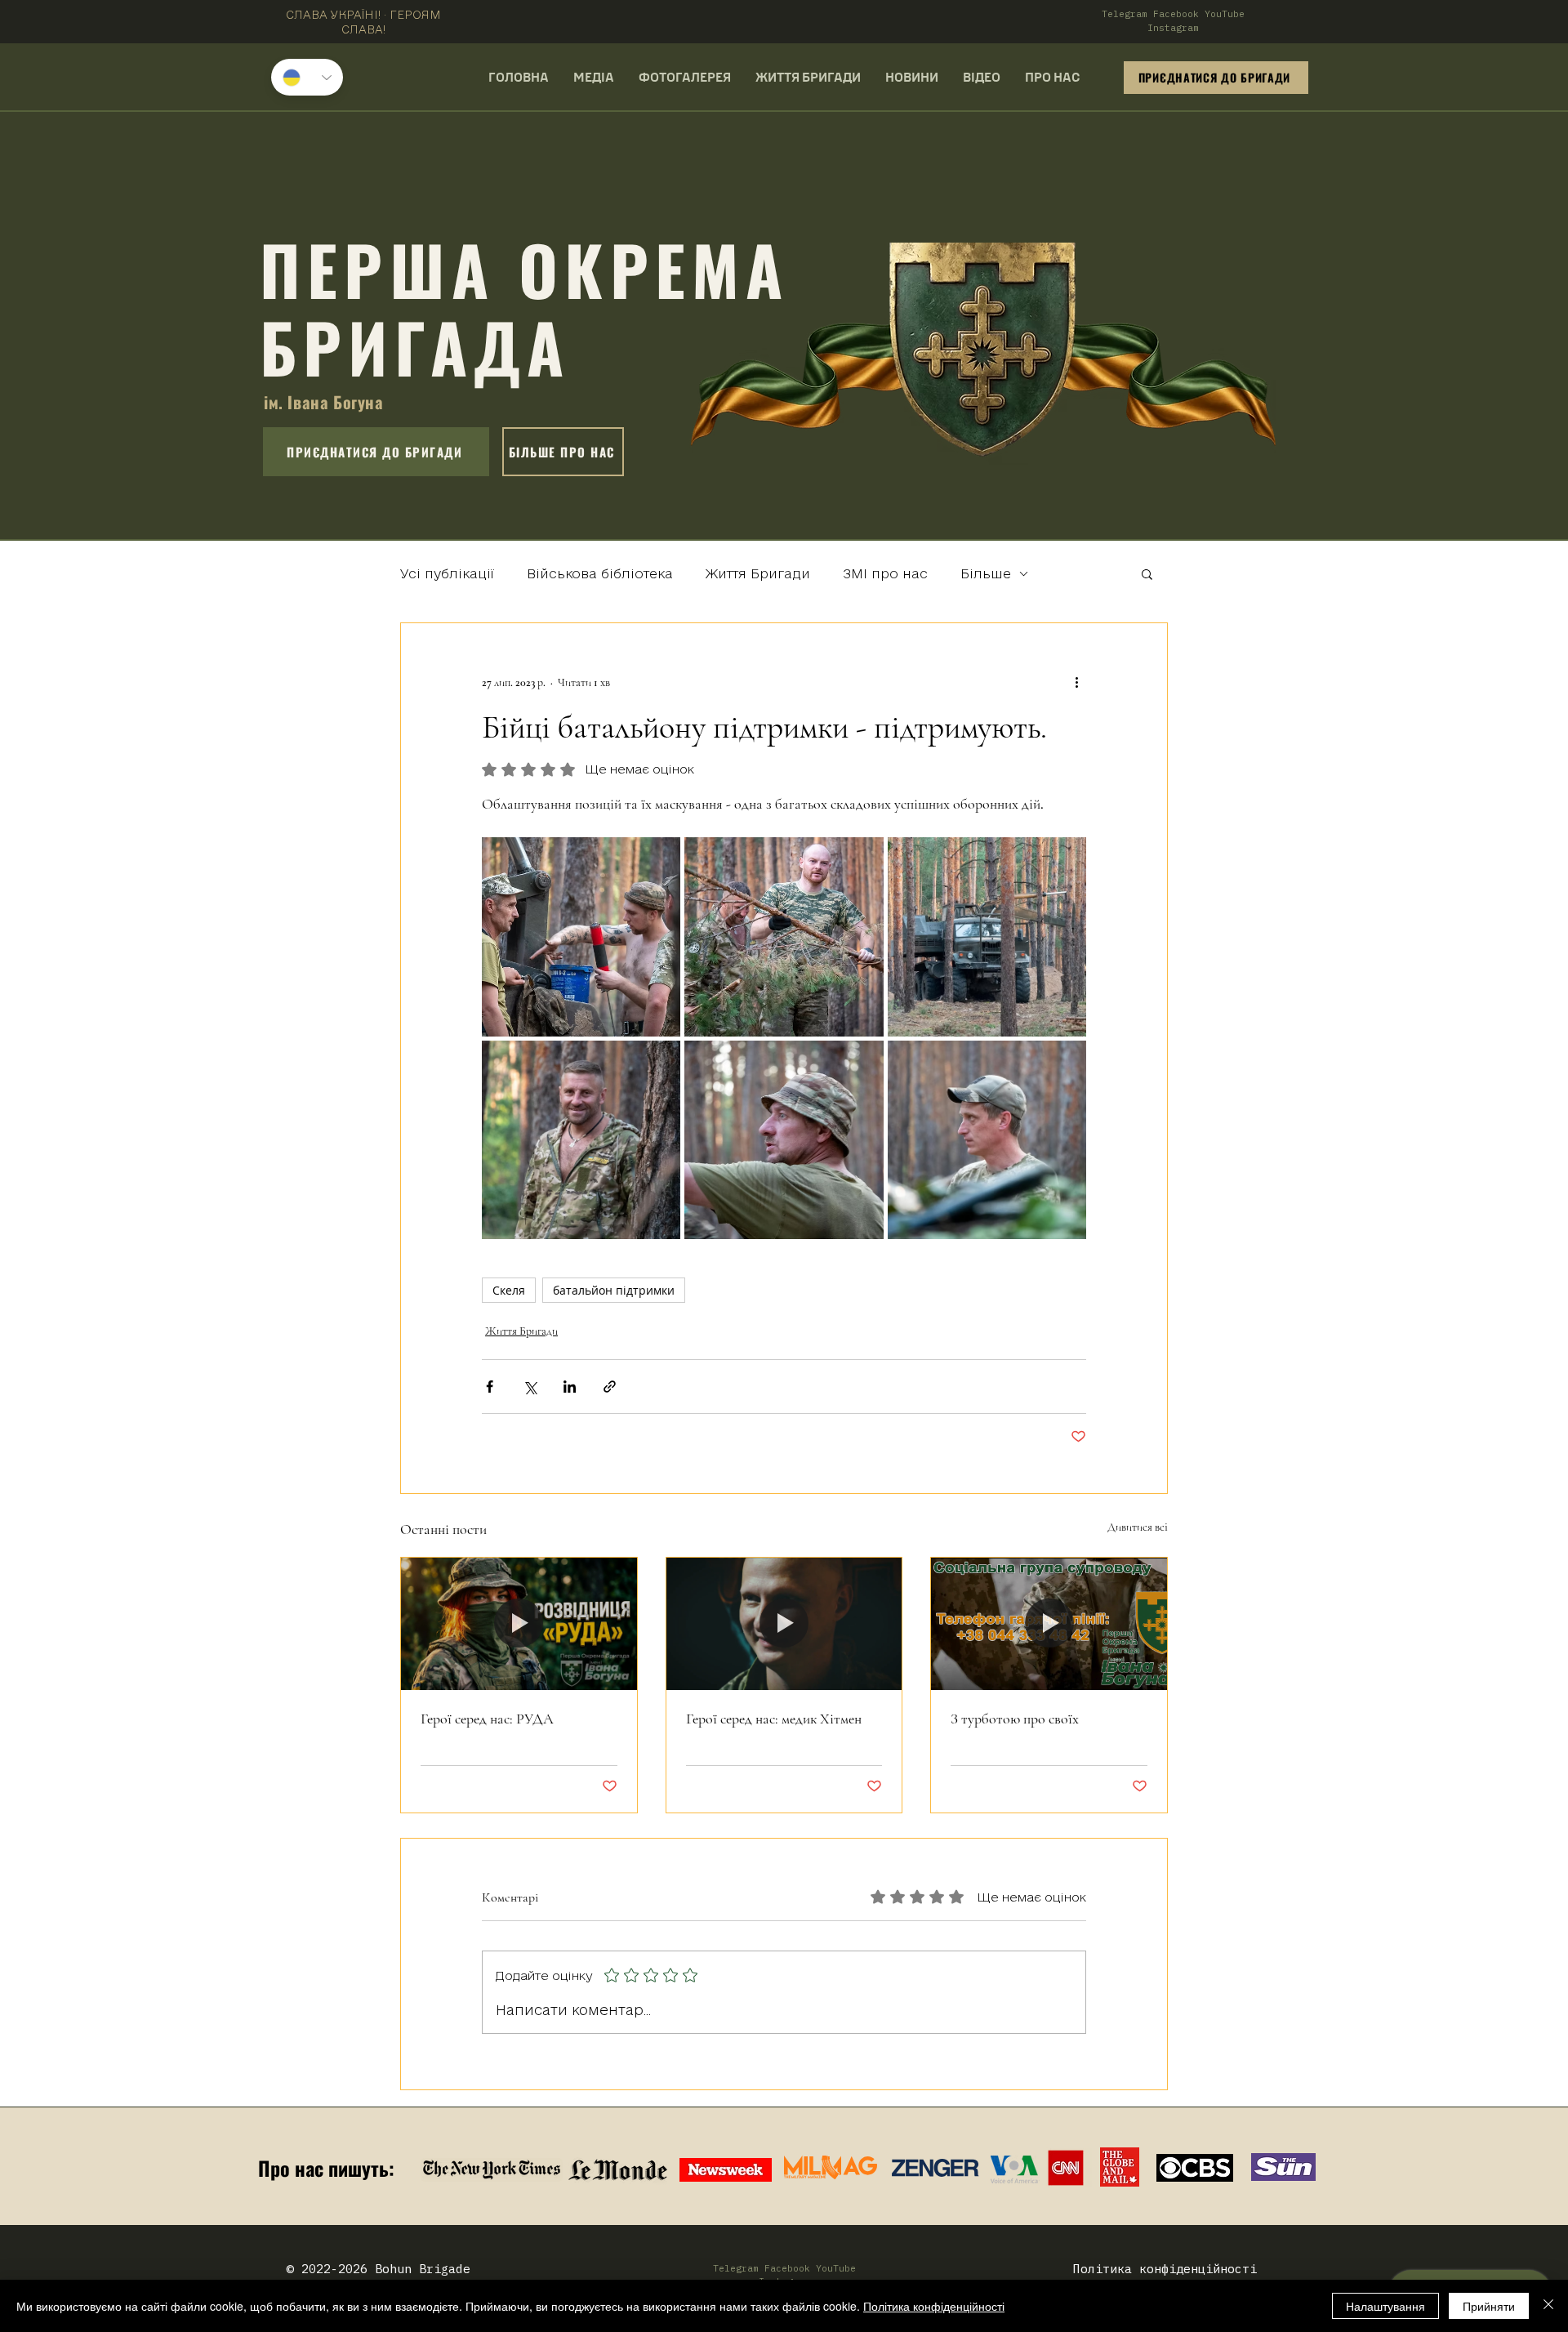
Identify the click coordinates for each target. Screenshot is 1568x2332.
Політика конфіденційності (934, 2306)
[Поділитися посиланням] (610, 1387)
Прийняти (1489, 2306)
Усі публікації (447, 573)
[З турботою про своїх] (1049, 1624)
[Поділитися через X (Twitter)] (530, 1387)
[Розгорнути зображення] (581, 936)
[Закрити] (1548, 2306)
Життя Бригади (758, 573)
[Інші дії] (1076, 682)
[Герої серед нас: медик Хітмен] (784, 1624)
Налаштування (1385, 2306)
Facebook (1176, 14)
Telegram (1125, 14)
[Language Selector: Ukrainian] (307, 77)
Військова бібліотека (600, 573)
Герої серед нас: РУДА (487, 1719)
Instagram (1173, 28)
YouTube (1225, 14)
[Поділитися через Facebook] (490, 1387)
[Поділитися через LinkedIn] (570, 1387)
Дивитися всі (1138, 1527)
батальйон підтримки (614, 1290)
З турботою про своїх (1015, 1719)
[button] (1147, 573)
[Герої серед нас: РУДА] (519, 1624)
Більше (986, 573)
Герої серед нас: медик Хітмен (774, 1719)
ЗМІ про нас (885, 573)
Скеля (509, 1290)
